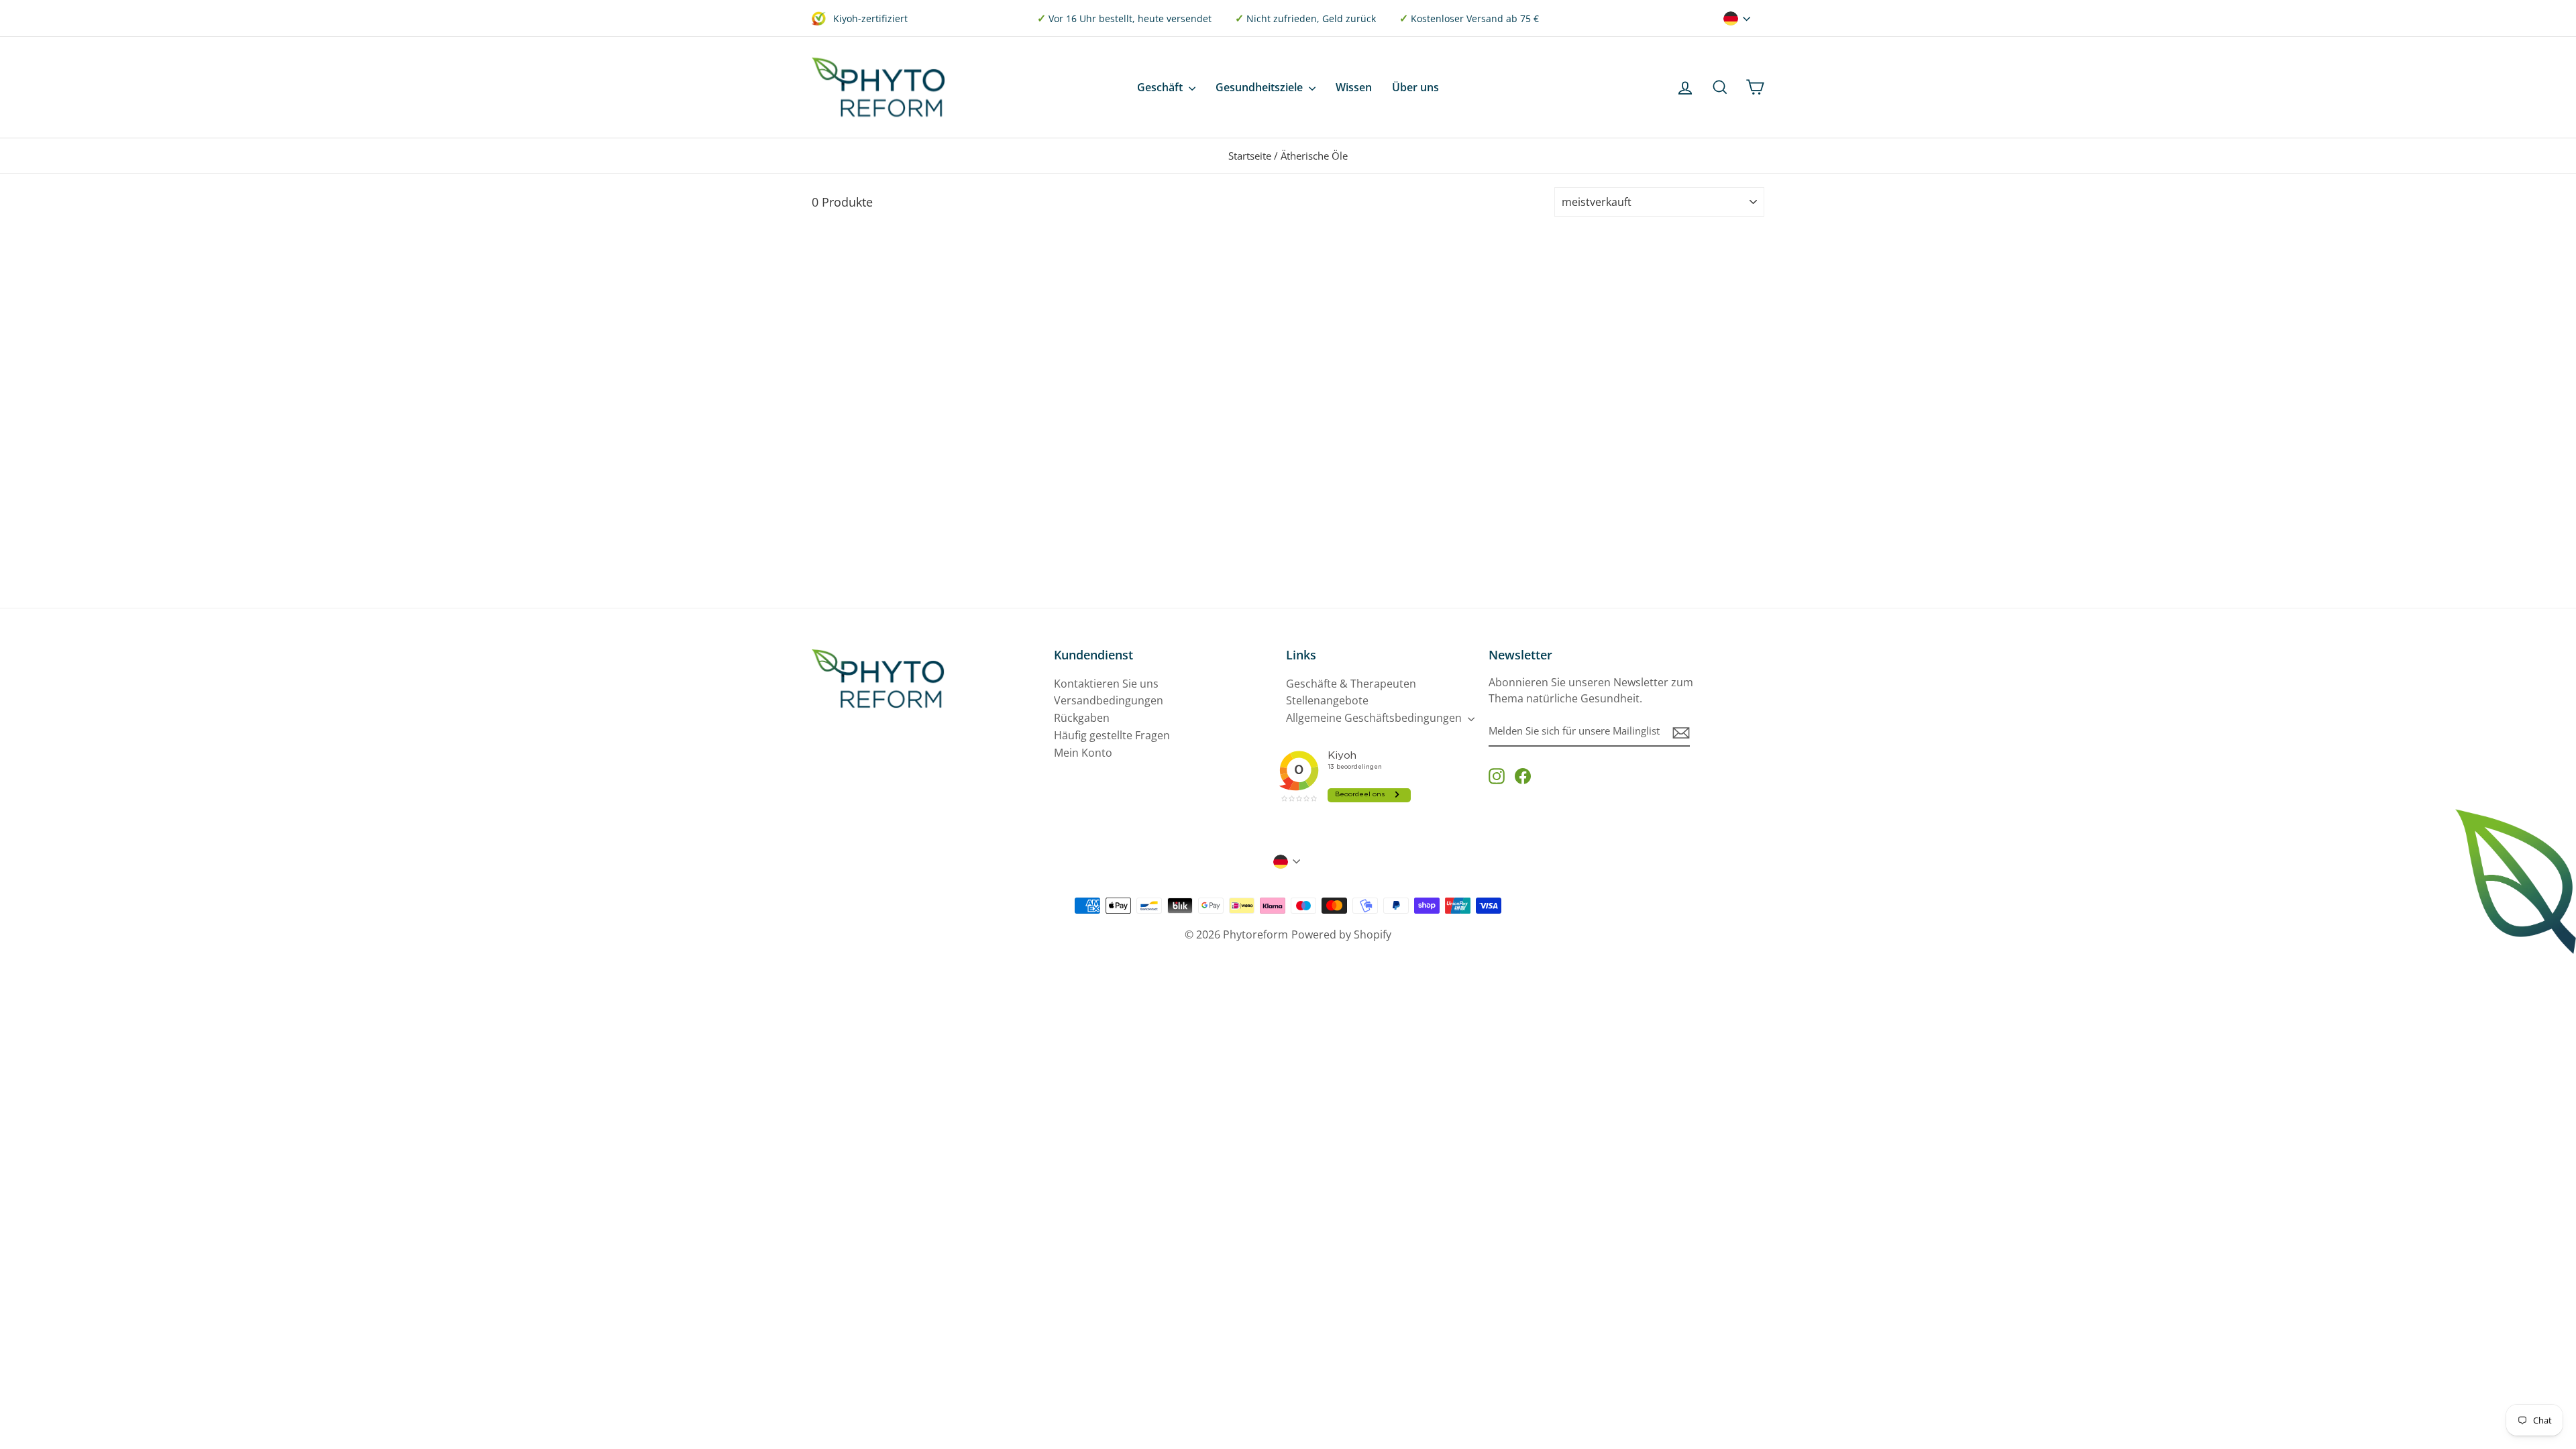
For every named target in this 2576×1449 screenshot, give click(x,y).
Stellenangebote (1327, 700)
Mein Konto (1083, 753)
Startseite (1250, 156)
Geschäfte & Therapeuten (1351, 684)
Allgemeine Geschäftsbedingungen (1375, 718)
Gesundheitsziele (1260, 87)
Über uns (1415, 87)
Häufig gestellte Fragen (1112, 735)
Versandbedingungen (1109, 700)
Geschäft (1161, 87)
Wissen (1354, 87)
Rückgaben (1082, 718)
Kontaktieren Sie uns (1106, 684)
